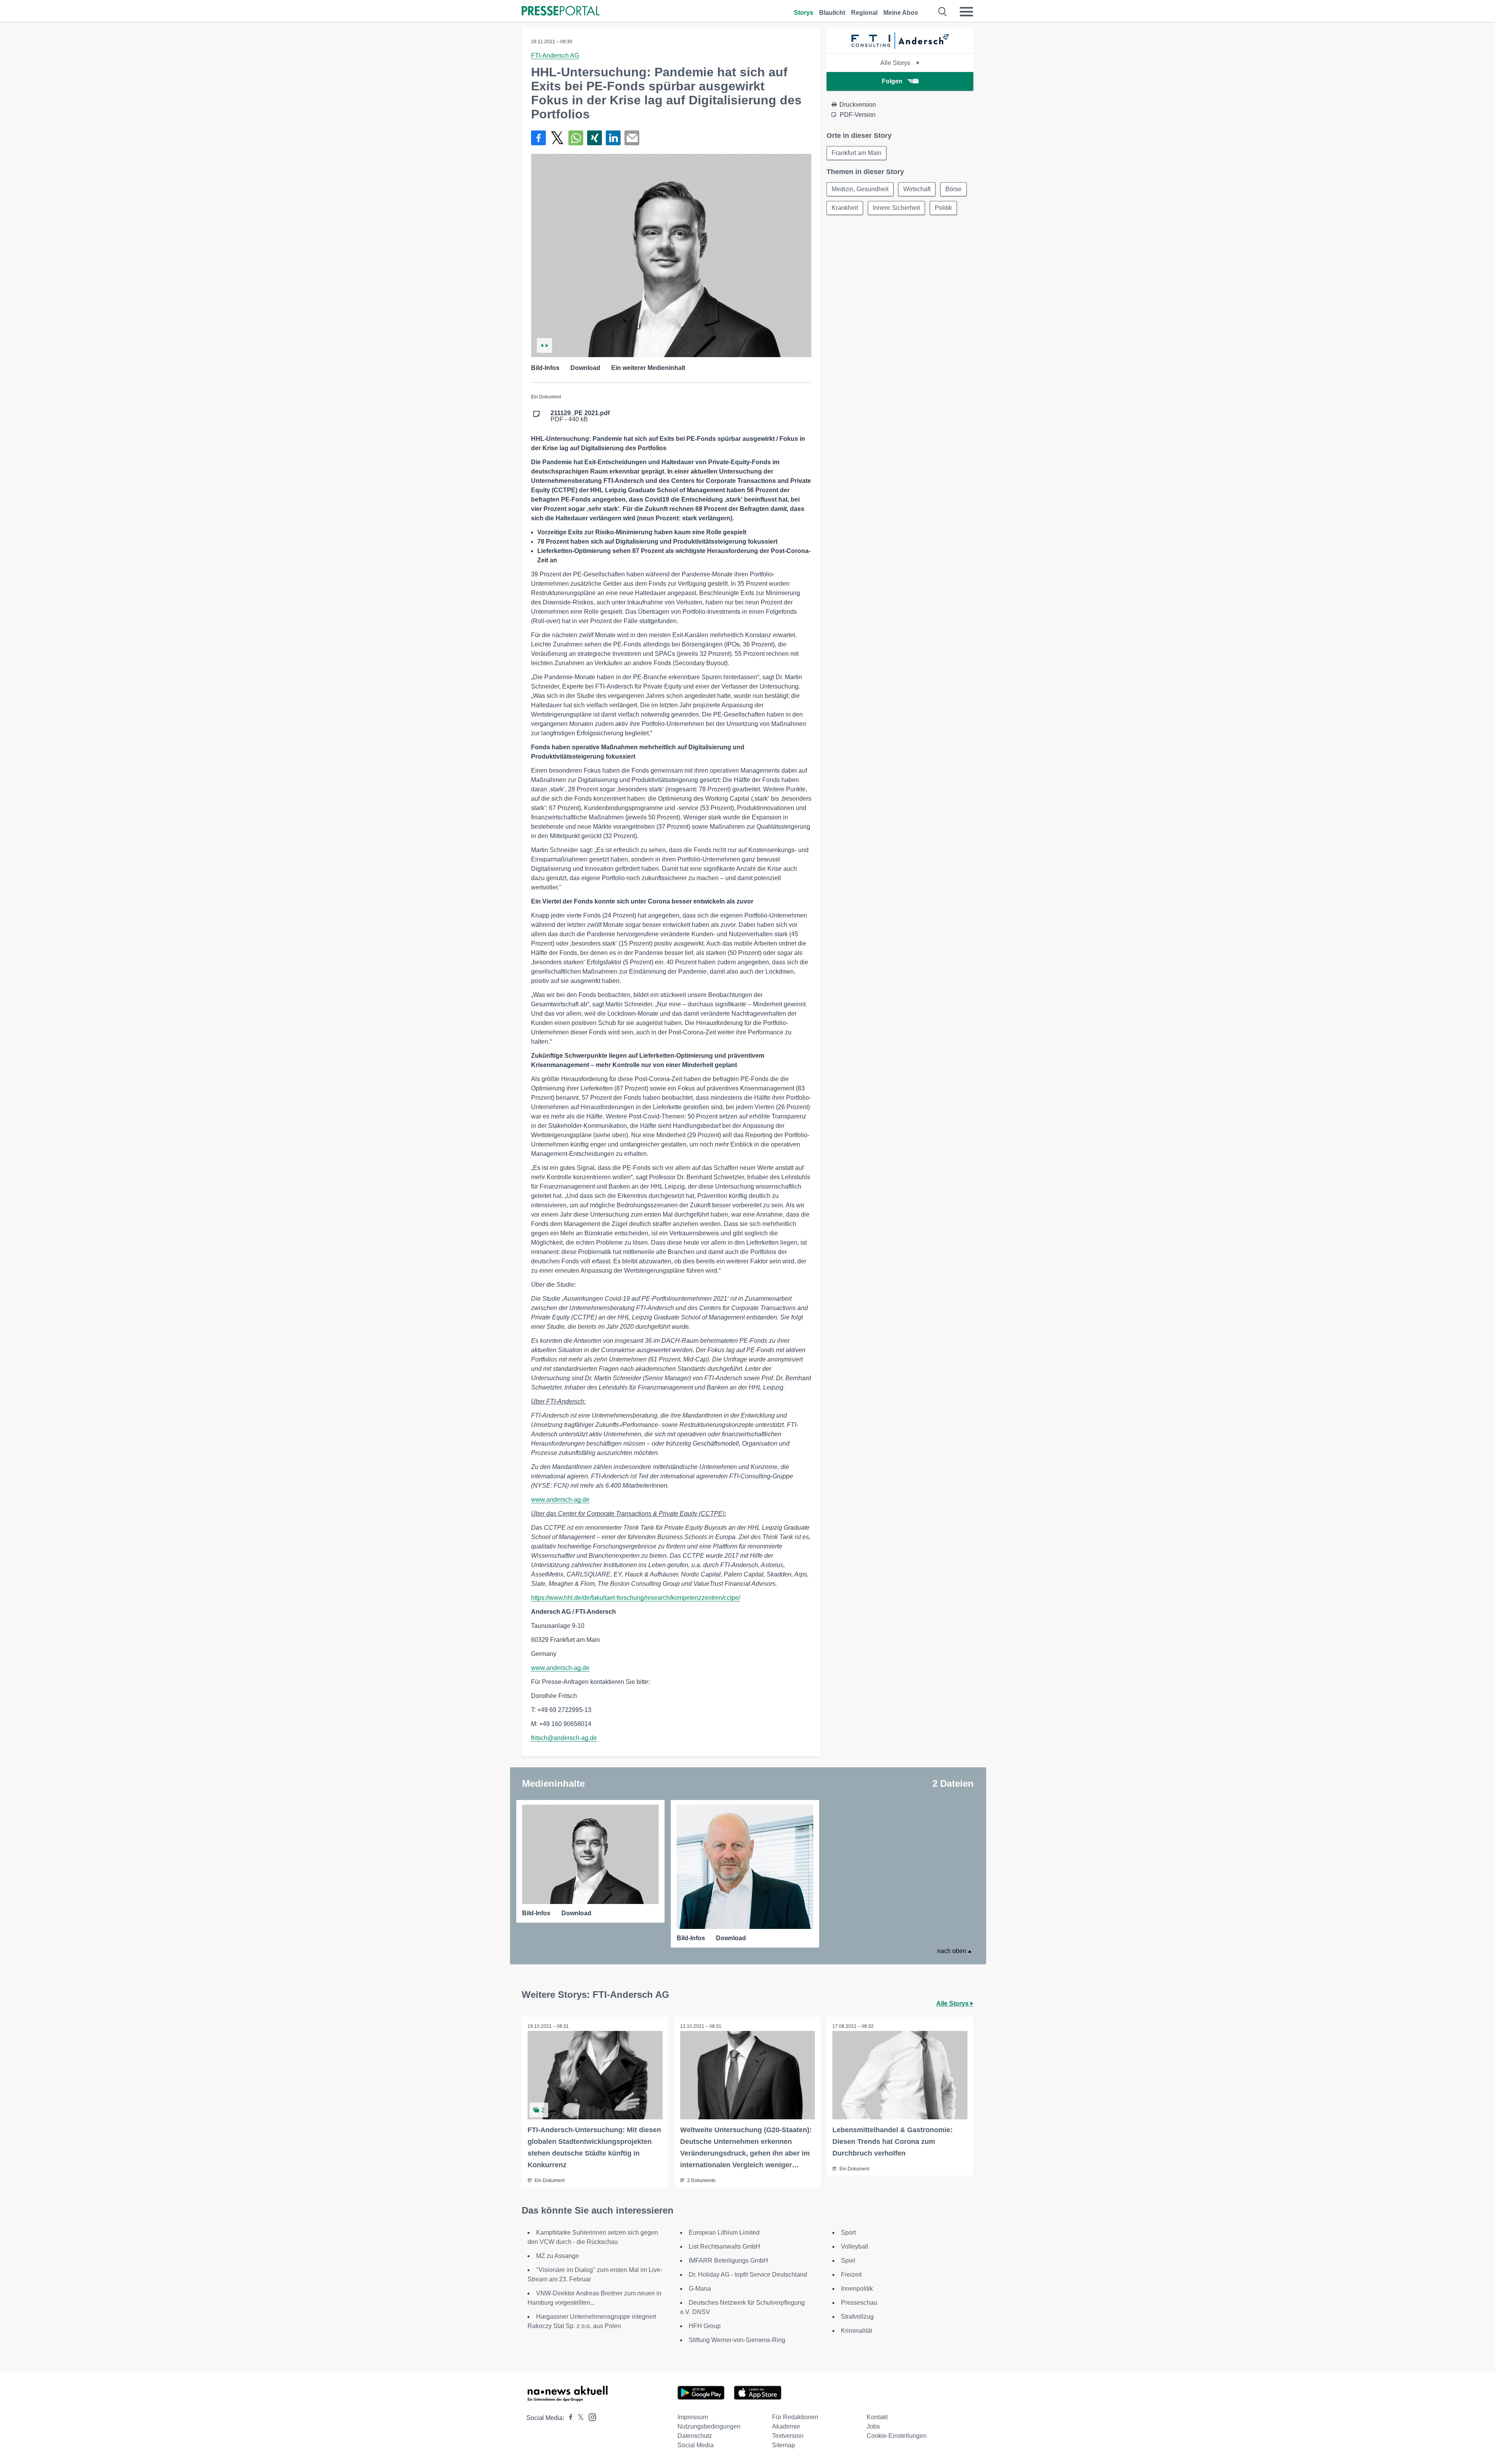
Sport (848, 2232)
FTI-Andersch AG (555, 55)
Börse (953, 189)
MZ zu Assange (558, 2256)
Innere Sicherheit (896, 208)
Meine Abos (901, 13)
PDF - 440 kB (580, 416)
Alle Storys (896, 63)
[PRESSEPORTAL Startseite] (561, 11)
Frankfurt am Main (857, 153)
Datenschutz (695, 2436)
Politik (943, 208)
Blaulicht (832, 13)
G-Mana (700, 2289)
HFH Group (705, 2326)
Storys (804, 13)
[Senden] (632, 138)
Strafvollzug (857, 2317)
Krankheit (845, 208)
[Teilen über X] (557, 138)
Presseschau (859, 2303)
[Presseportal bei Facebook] (568, 2418)
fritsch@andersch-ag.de (564, 1738)
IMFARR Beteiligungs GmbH (728, 2261)
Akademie (786, 2426)
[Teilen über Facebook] (538, 138)
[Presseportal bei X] (578, 2418)
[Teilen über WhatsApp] (576, 138)
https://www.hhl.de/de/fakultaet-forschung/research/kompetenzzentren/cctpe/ (636, 1598)
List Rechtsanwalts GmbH (725, 2246)
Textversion (788, 2436)
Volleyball (855, 2246)
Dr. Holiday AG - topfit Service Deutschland (748, 2275)
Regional (864, 13)
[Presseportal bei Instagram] (590, 2417)
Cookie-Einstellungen (897, 2436)
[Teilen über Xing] (594, 138)
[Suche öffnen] (943, 12)
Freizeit (851, 2275)
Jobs (873, 2426)
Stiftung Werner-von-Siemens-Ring (737, 2340)
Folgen (892, 81)
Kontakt (877, 2417)
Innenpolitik (857, 2289)
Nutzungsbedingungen (709, 2426)
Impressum (693, 2417)
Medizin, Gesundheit (860, 189)
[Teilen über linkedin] (613, 138)
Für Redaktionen (795, 2417)
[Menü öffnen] (966, 12)
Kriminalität (857, 2331)
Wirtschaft (917, 189)
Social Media (696, 2445)
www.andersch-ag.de (560, 1500)
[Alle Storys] (900, 47)
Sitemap (784, 2445)
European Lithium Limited (724, 2232)
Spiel (848, 2261)
